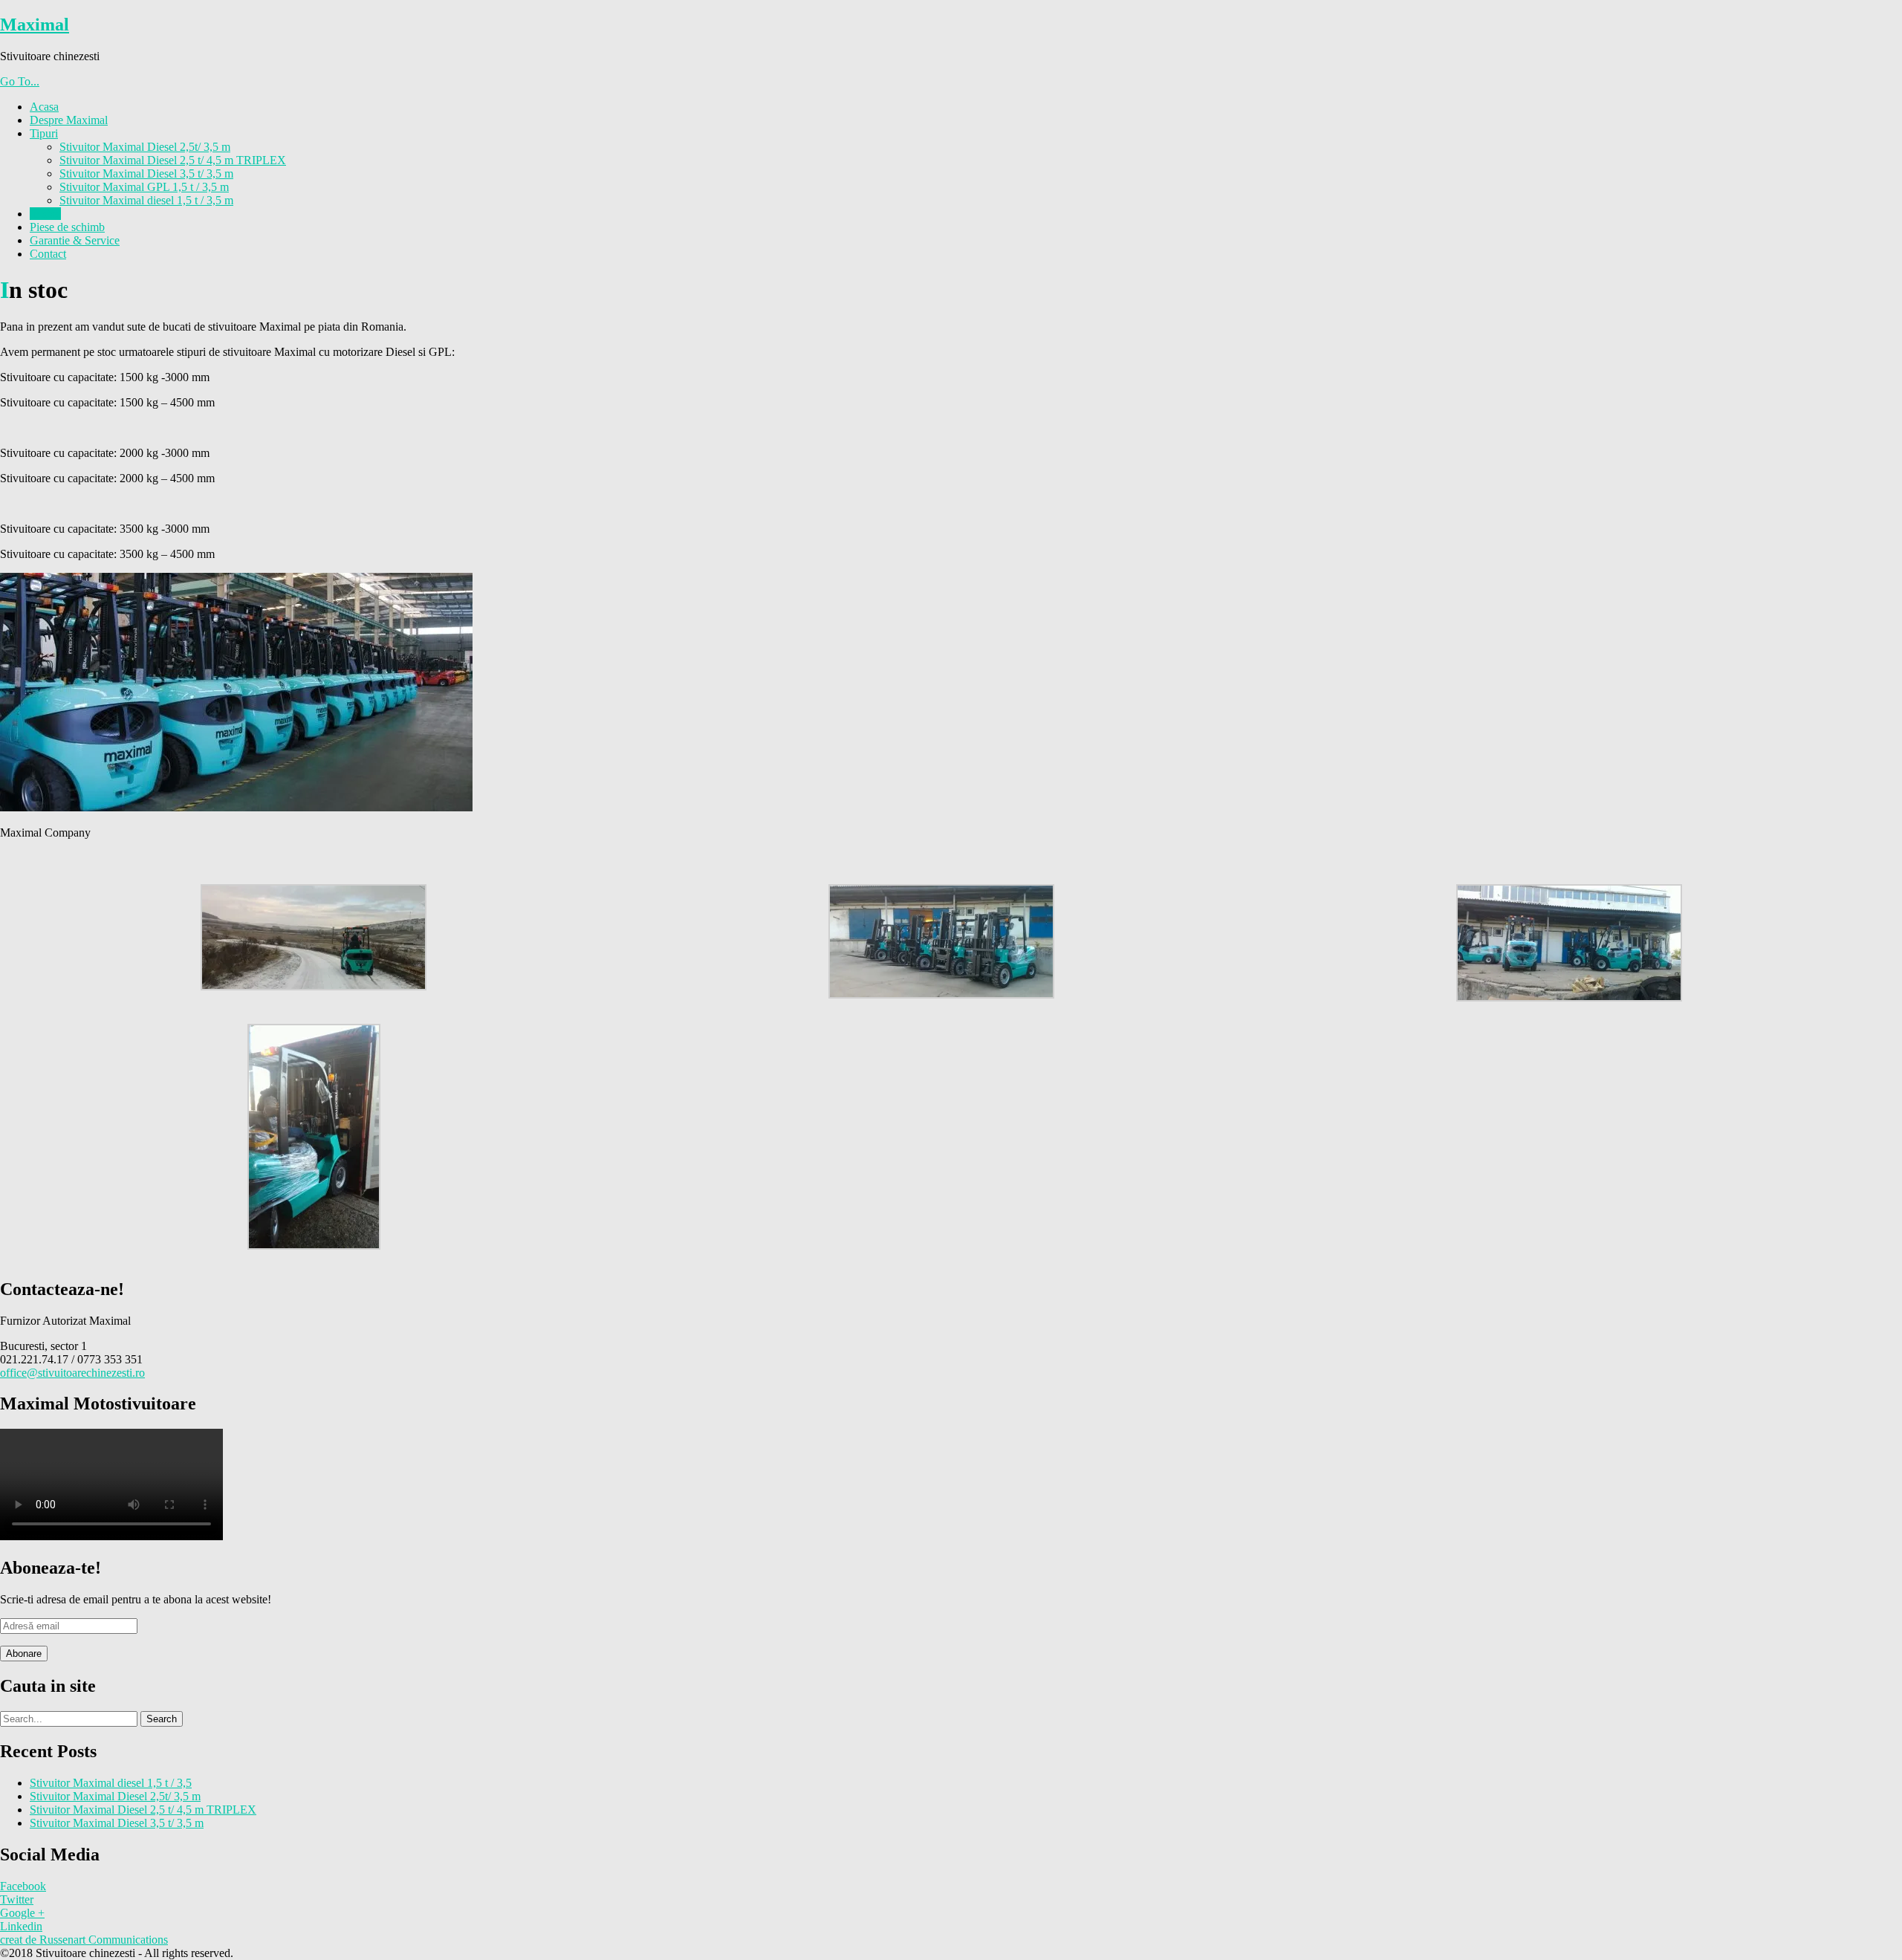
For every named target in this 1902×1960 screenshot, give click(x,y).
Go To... (20, 81)
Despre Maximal (69, 120)
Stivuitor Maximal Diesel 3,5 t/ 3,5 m (146, 173)
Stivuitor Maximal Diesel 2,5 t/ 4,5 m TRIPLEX (173, 160)
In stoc (45, 214)
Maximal (35, 25)
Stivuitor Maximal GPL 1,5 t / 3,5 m (144, 187)
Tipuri (44, 133)
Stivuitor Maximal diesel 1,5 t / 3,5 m (146, 200)
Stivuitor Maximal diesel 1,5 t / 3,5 (111, 1783)
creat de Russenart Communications (84, 1940)
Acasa (44, 107)
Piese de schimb (67, 227)
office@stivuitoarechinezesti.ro (72, 1373)
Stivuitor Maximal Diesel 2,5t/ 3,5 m (145, 147)
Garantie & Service (75, 240)
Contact (48, 254)
